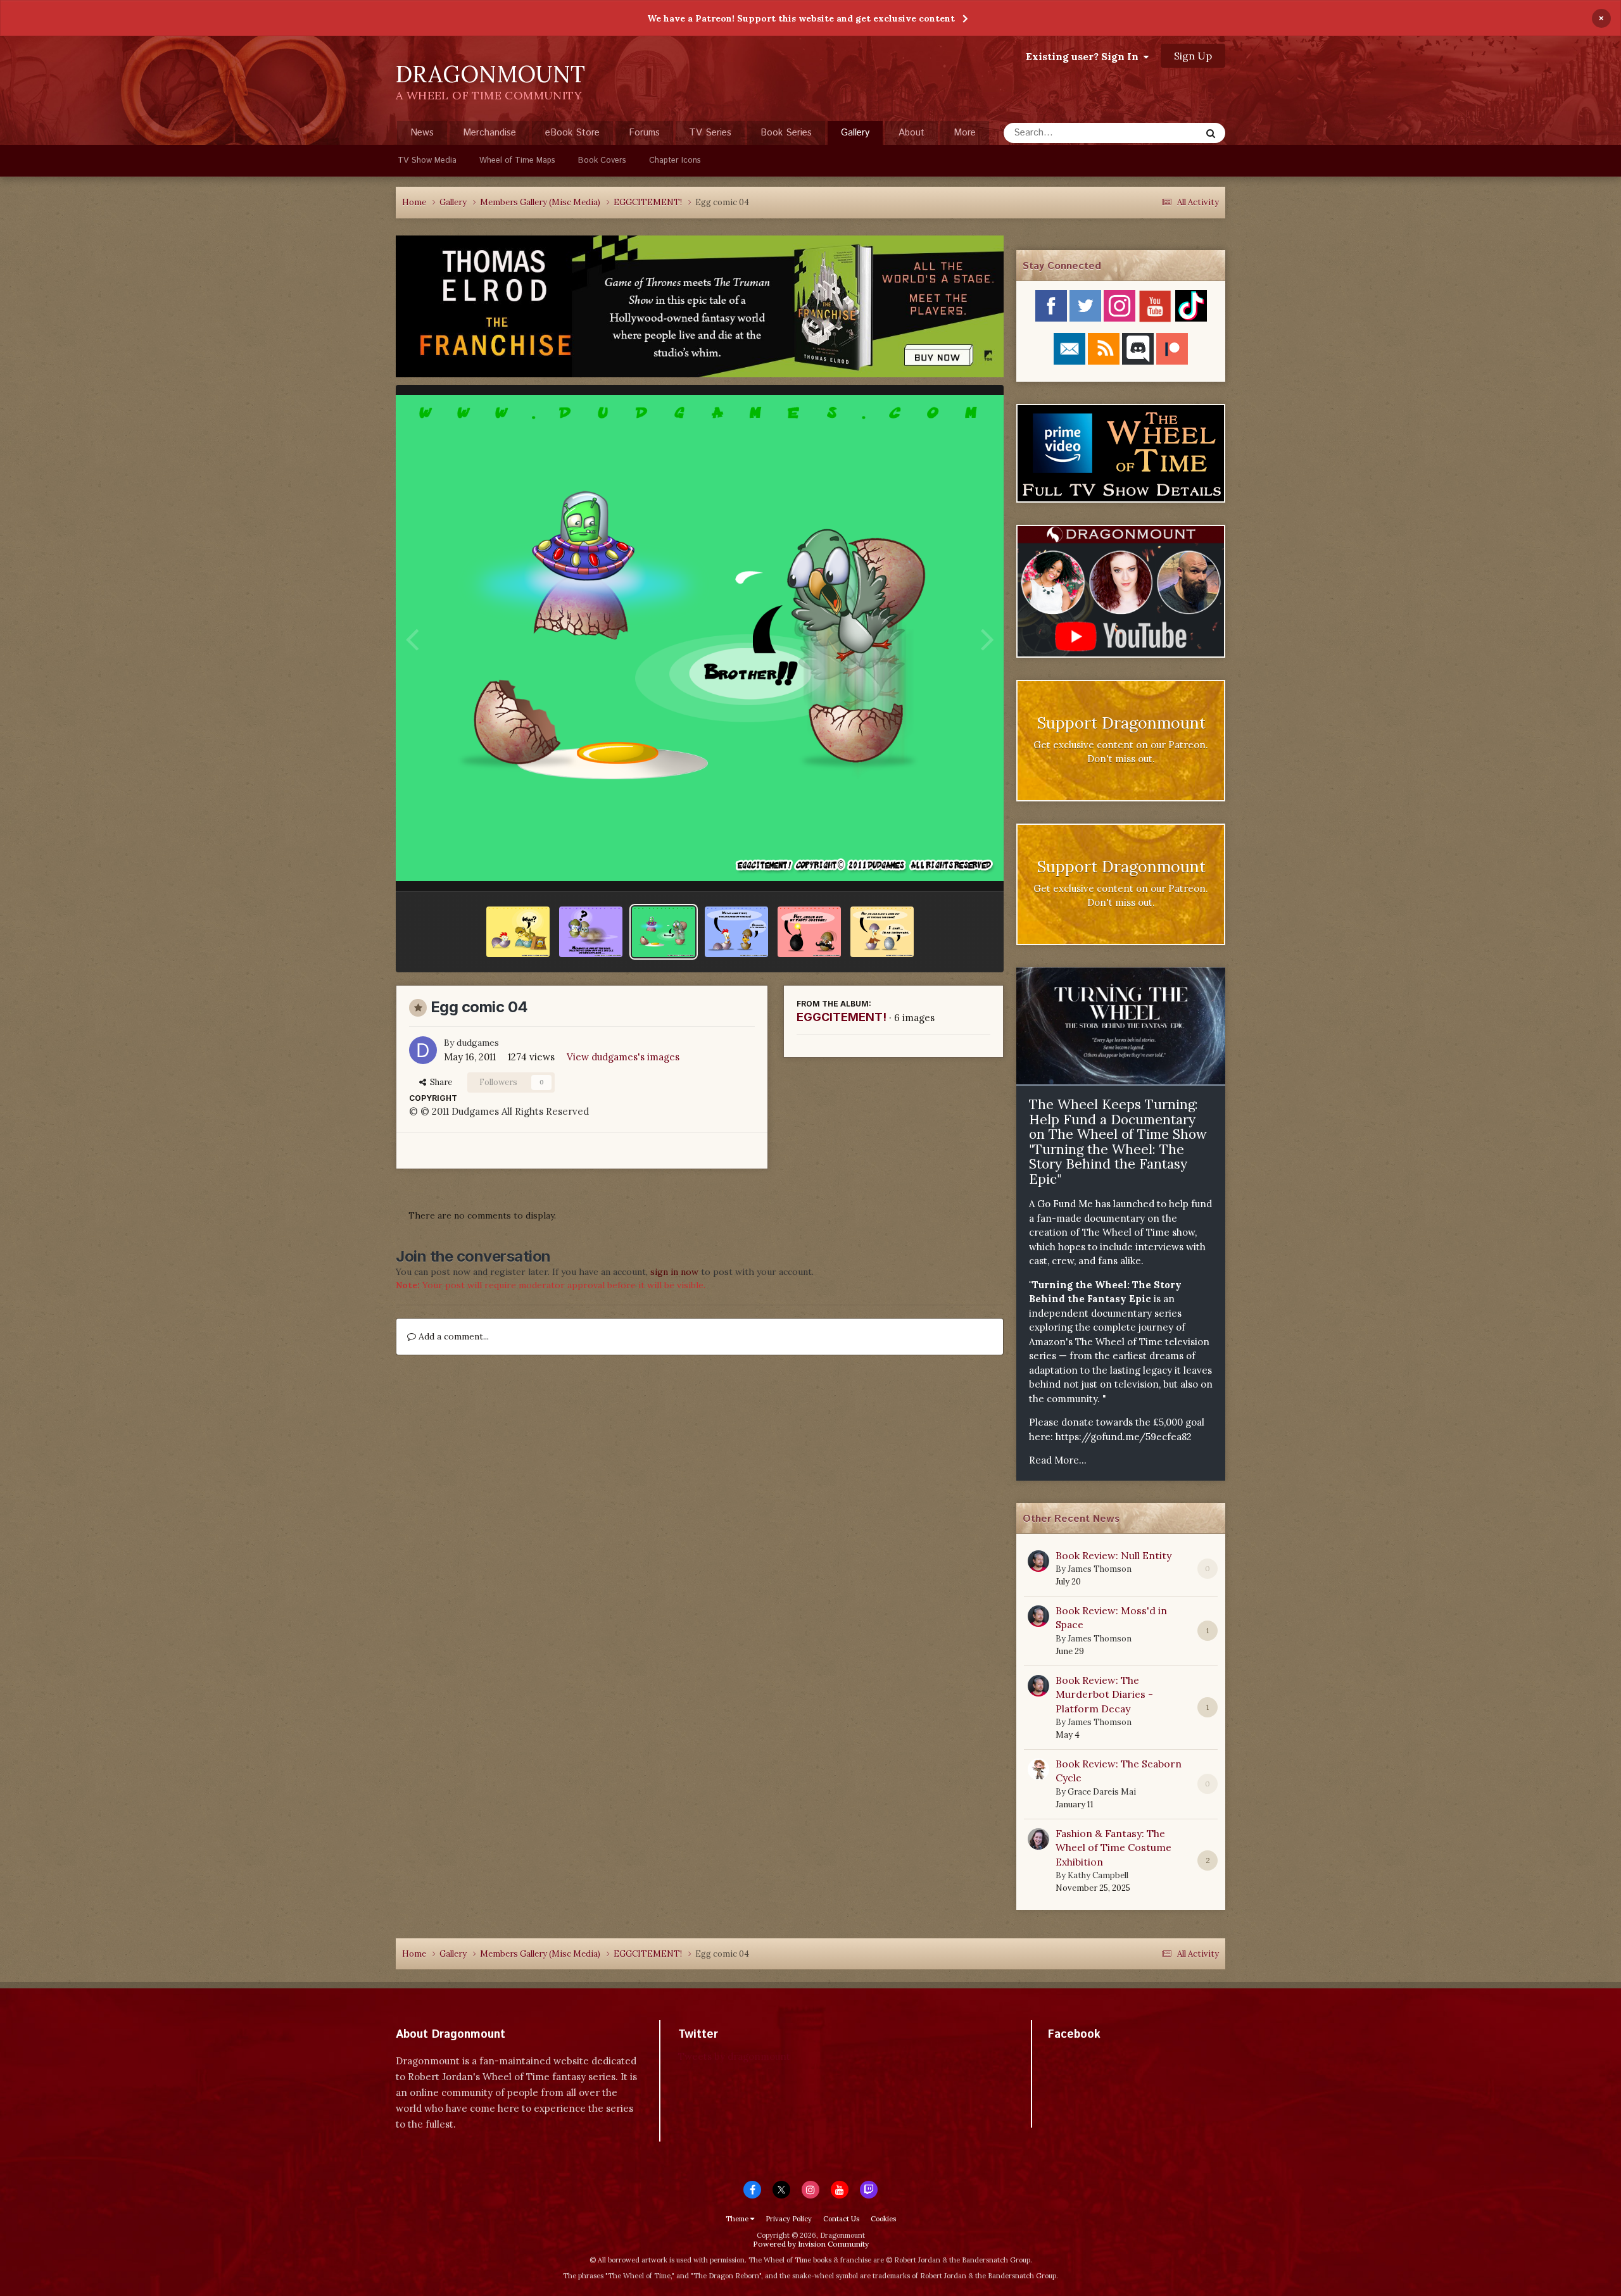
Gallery (855, 133)
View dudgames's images (623, 1057)
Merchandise (489, 133)
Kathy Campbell (1098, 1875)
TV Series (710, 133)
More (965, 133)
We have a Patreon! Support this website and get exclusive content (801, 18)
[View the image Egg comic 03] (736, 932)
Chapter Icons (675, 160)
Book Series (786, 133)
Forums (644, 133)
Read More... (1058, 1460)
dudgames (478, 1043)
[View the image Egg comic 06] (518, 932)
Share (439, 1082)
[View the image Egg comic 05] (591, 932)
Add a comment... (452, 1336)
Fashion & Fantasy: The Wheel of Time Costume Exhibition (1113, 1847)
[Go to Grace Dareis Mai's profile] (1038, 1769)
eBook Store (572, 133)
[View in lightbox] (700, 638)
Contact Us (841, 2219)
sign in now (674, 1272)
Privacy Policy (789, 2219)
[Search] (1211, 133)
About (911, 133)
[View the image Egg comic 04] (664, 932)
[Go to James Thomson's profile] (1038, 1561)
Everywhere (1160, 133)
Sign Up (1193, 56)
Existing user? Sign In (1085, 56)
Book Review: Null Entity (1113, 1555)
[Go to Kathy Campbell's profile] (1038, 1839)
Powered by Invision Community (811, 2244)
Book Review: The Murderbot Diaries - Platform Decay (1104, 1694)
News (422, 133)
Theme (738, 2219)
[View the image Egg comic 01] (882, 932)
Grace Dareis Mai (1102, 1792)
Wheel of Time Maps (517, 160)
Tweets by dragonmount (734, 2056)
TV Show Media (427, 160)
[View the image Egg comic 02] (809, 932)
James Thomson (1100, 1569)
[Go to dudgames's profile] (423, 1050)
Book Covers (602, 160)
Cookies (883, 2219)
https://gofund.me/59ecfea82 (1124, 1437)
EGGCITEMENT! (842, 1017)
